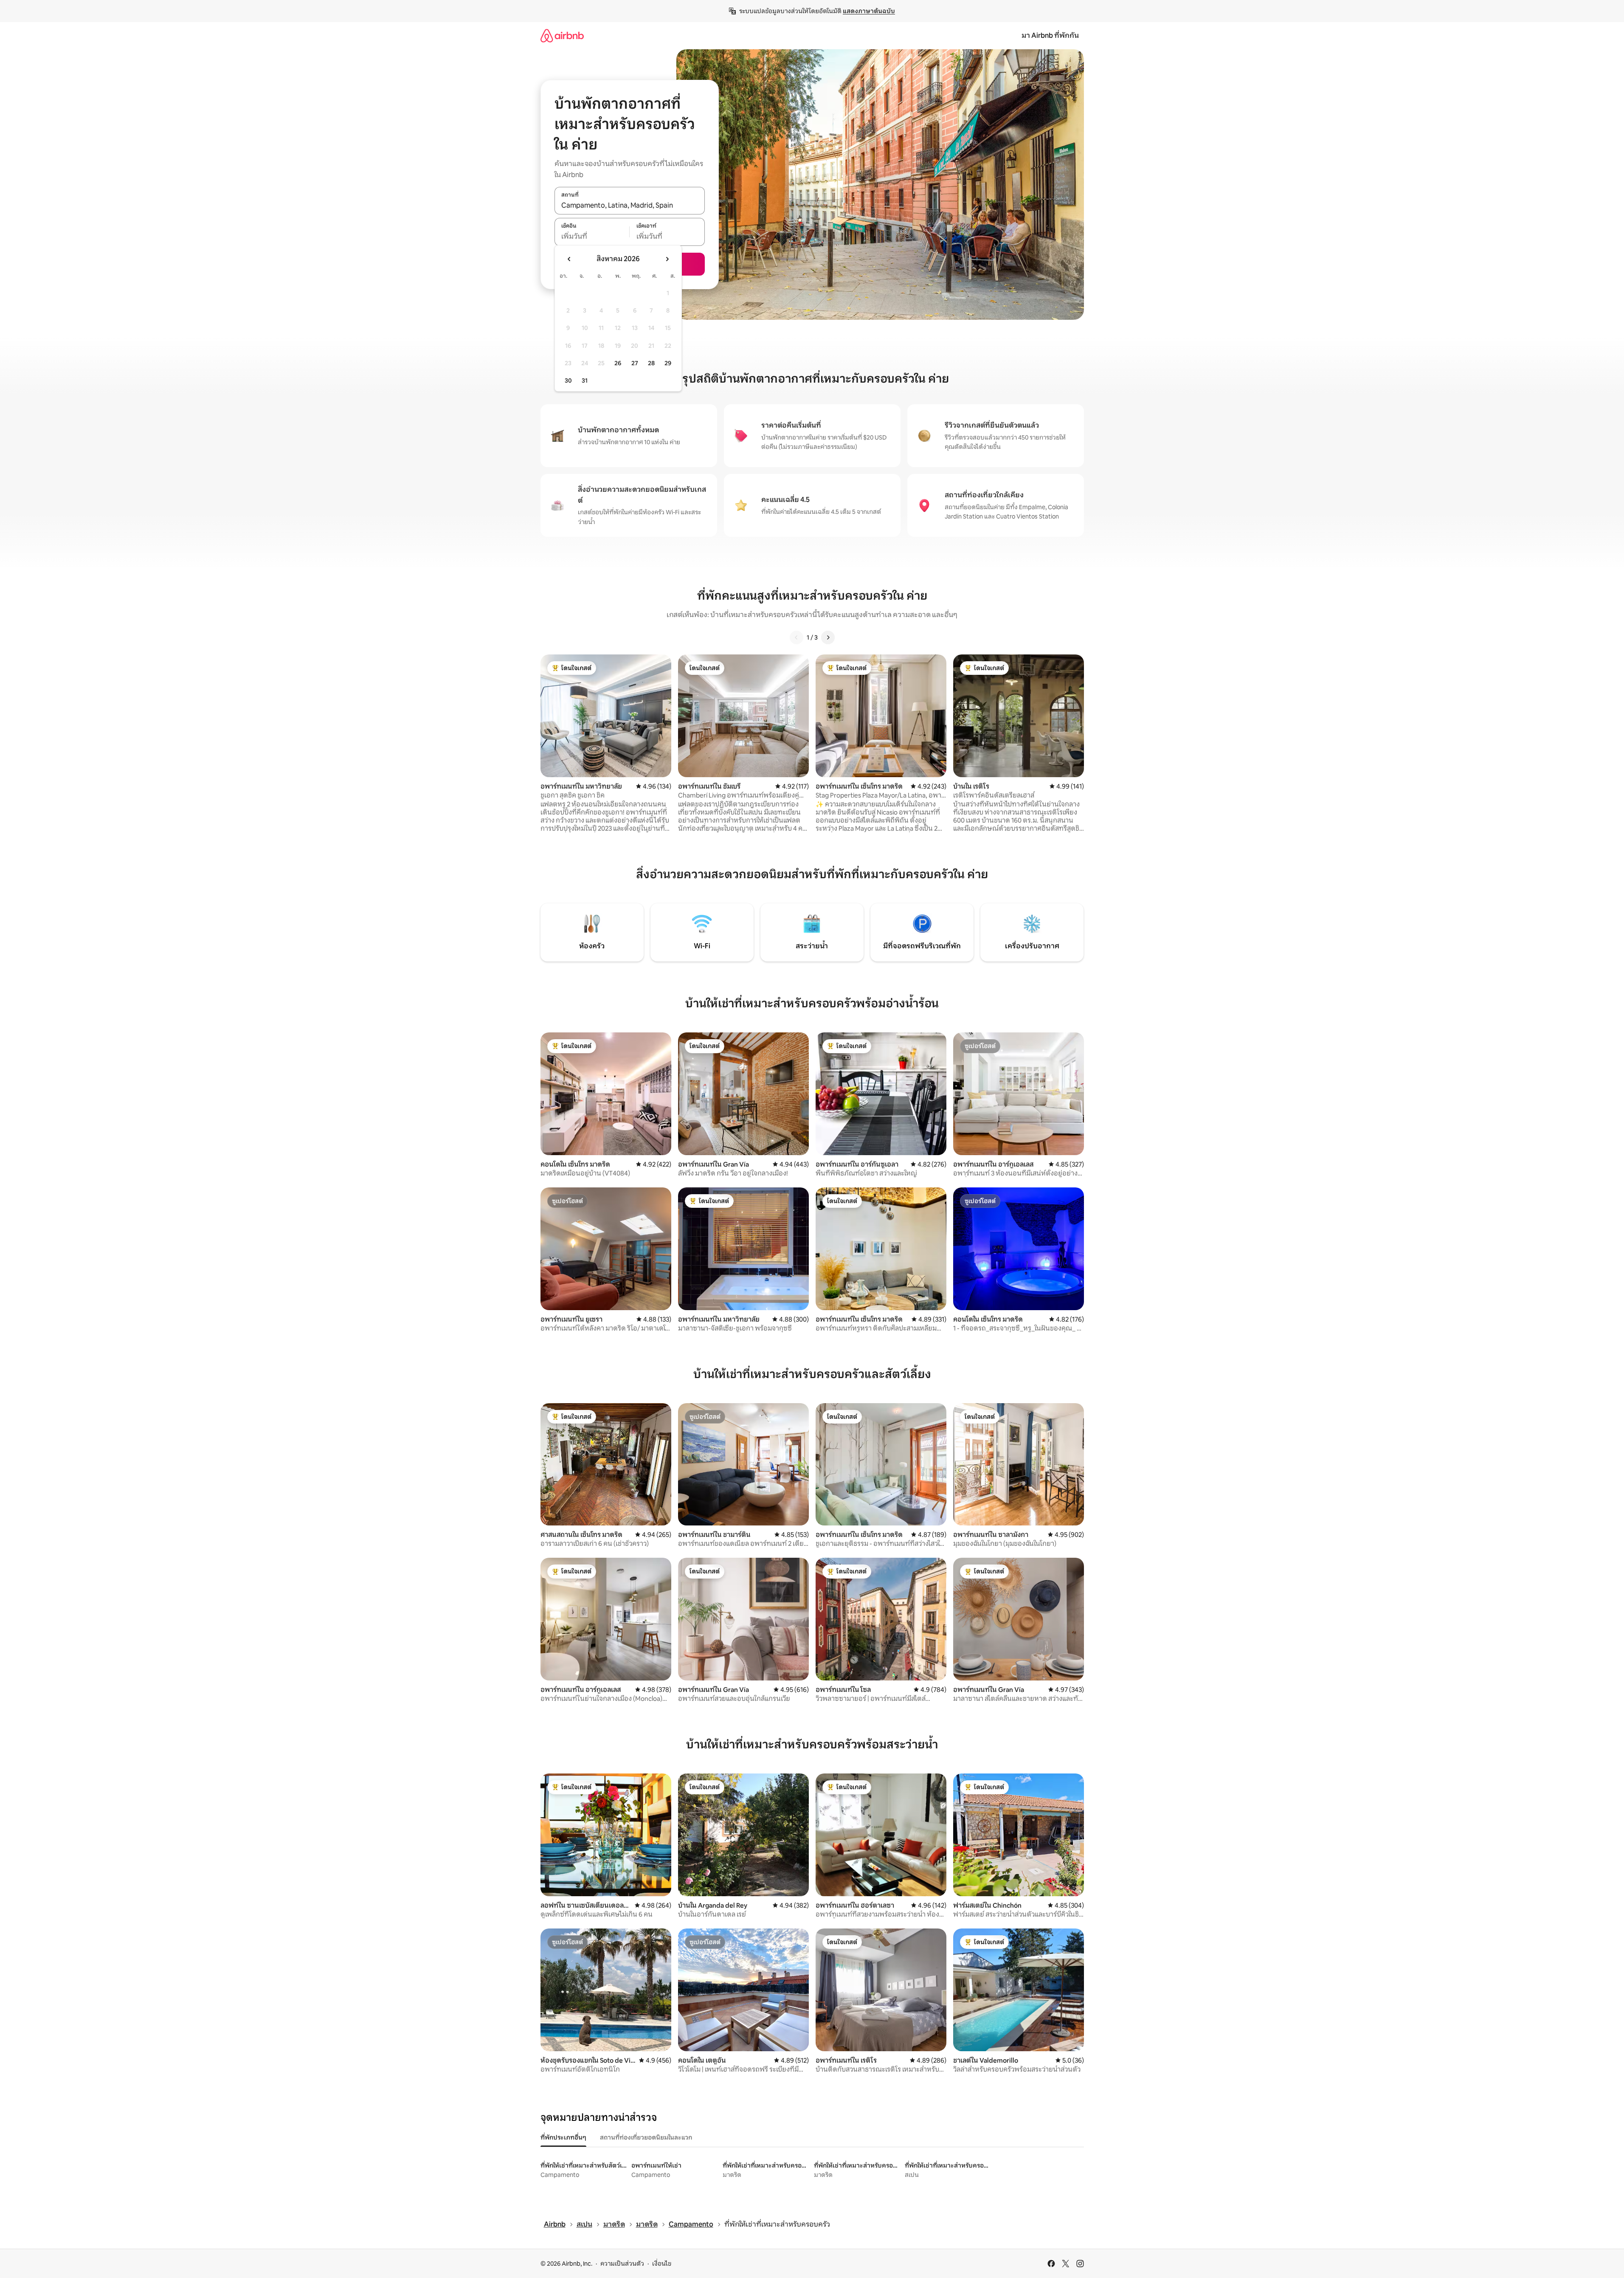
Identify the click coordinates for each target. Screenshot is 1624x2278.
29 (668, 363)
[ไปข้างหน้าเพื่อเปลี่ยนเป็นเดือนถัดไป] (667, 259)
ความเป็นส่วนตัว (622, 2264)
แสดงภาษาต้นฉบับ (869, 11)
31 (585, 381)
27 (635, 363)
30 (568, 381)
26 (618, 363)
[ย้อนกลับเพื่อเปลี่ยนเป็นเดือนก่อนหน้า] (569, 259)
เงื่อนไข (662, 2264)
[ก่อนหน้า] (797, 637)
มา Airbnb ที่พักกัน (1050, 35)
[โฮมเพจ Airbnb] (562, 35)
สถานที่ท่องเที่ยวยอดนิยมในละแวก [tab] (646, 2137)
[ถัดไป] (828, 637)
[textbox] (592, 237)
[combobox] (630, 205)
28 (651, 363)
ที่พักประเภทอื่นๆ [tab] (563, 2137)
